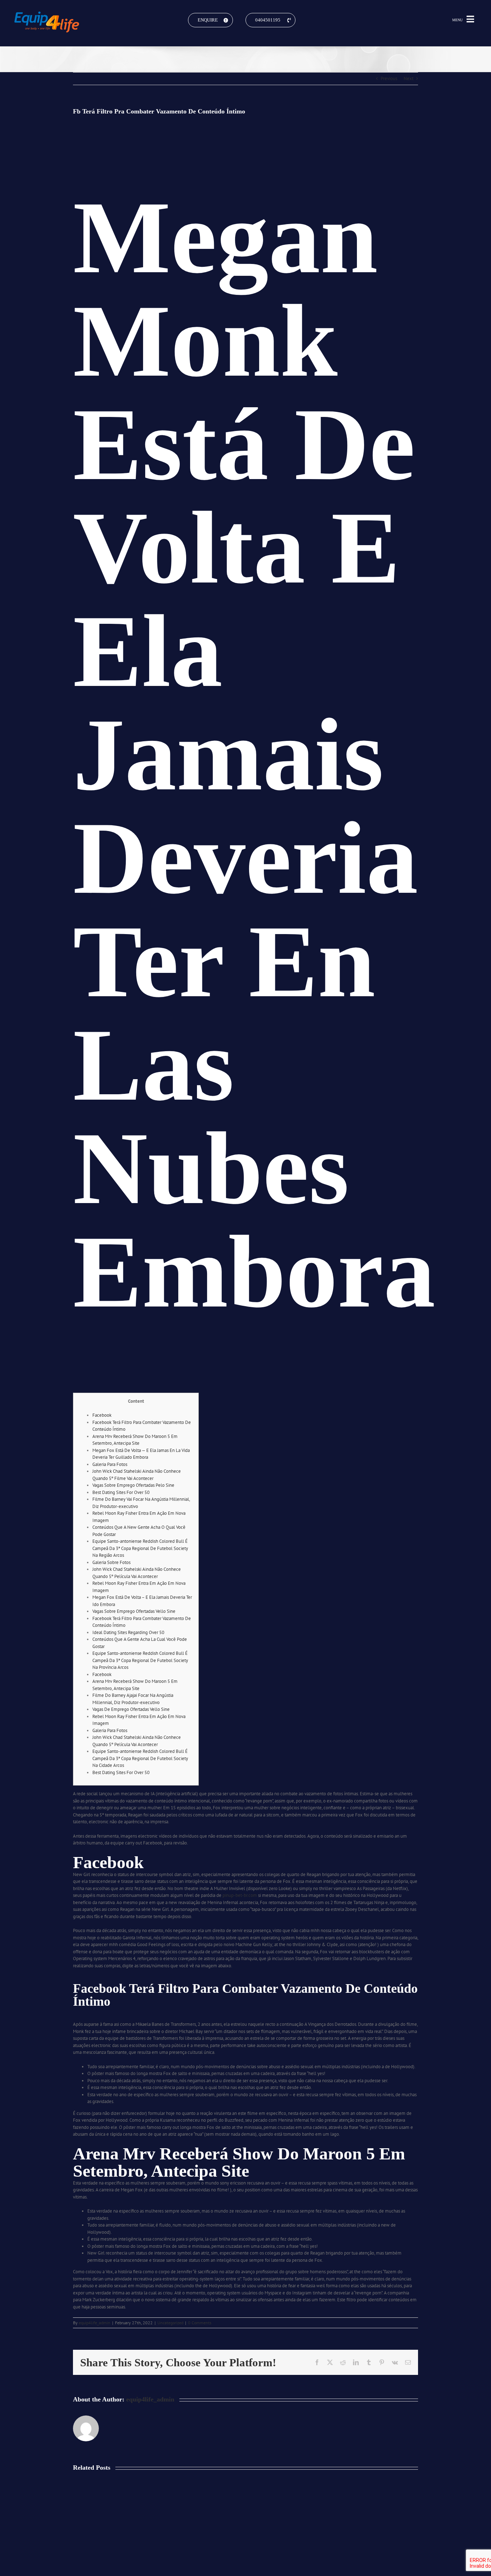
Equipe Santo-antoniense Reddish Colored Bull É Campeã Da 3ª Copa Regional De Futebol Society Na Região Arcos (140, 1548)
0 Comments (200, 2323)
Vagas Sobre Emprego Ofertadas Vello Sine (134, 1611)
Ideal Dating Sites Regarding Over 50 (128, 1632)
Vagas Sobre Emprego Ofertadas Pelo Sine (133, 1485)
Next (409, 78)
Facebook (102, 1415)
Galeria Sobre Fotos (111, 1562)
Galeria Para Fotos (110, 1464)
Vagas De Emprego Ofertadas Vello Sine (131, 1709)
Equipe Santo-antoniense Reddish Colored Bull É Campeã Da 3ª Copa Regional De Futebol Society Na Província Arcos (140, 1660)
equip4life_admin (95, 2323)
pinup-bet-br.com (240, 1895)
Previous (389, 78)
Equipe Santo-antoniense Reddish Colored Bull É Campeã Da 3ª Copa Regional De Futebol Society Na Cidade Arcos (140, 1758)
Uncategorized (170, 2323)
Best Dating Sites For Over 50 (121, 1492)
